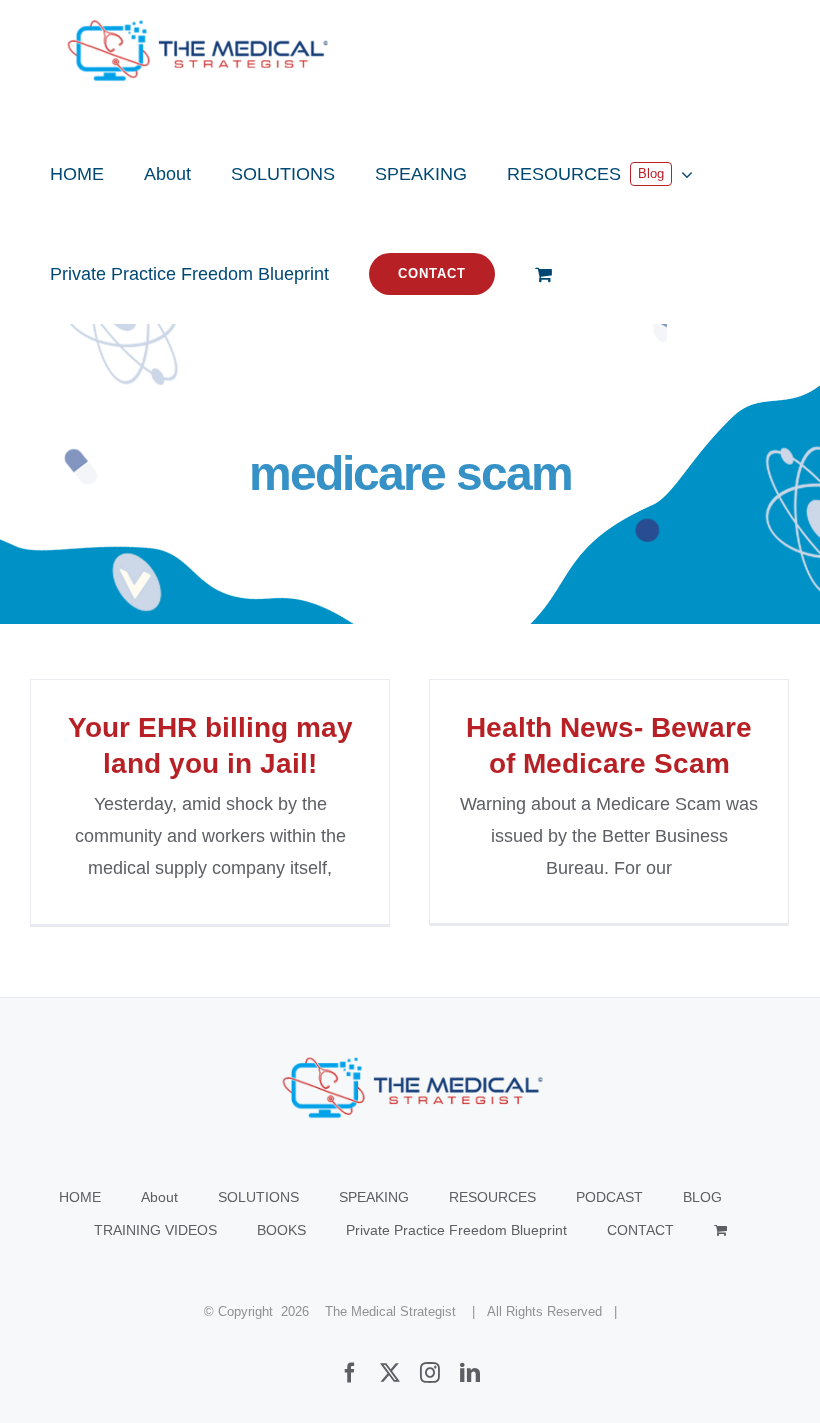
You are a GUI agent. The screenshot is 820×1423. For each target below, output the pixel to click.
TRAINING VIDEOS (155, 1230)
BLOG (702, 1197)
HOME (80, 1197)
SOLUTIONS (258, 1197)
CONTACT (640, 1230)
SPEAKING (374, 1197)
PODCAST (609, 1197)
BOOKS (281, 1230)
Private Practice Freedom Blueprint (456, 1230)
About (159, 1197)
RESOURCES (492, 1197)
